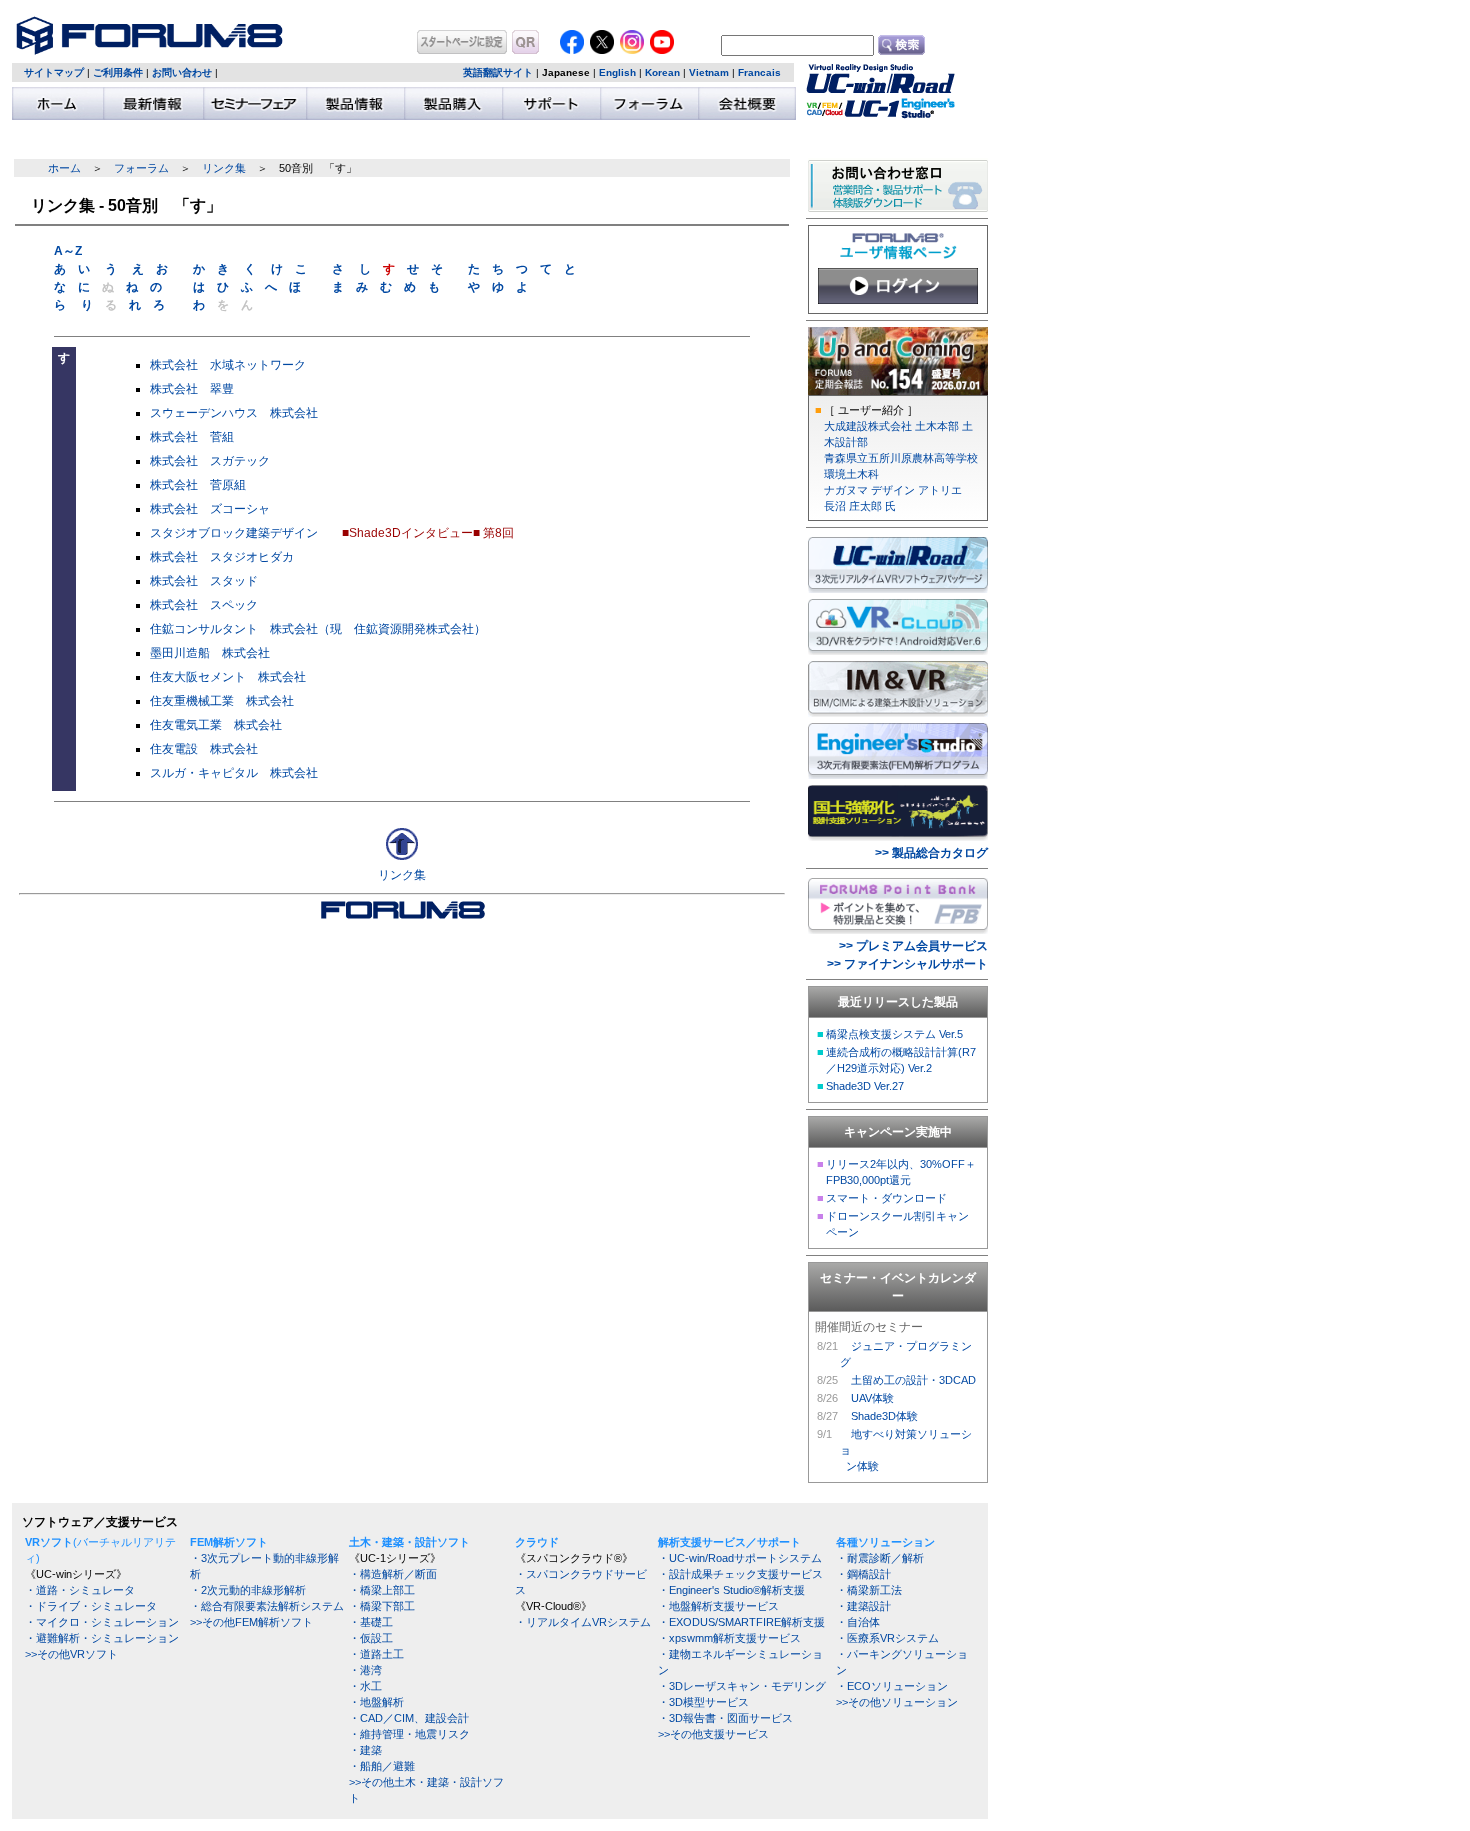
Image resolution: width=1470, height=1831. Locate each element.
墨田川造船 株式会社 (210, 653)
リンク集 (224, 168)
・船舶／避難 (382, 1766)
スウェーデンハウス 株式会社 (234, 413)
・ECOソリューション (892, 1686)
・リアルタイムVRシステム (583, 1622)
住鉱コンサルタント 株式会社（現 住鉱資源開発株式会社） (318, 629)
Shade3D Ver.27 (865, 1086)
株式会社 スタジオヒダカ (222, 557)
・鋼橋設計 (863, 1574)
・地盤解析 (376, 1702)
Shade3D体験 (884, 1416)
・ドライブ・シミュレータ (91, 1606)
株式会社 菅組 (192, 437)
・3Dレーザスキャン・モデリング (742, 1686)
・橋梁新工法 (869, 1590)
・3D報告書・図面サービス (725, 1718)
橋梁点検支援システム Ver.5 (894, 1034)
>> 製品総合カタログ (931, 853)
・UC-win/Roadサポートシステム (740, 1558)
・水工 (365, 1686)
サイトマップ (54, 72)
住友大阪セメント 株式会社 (228, 677)
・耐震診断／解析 (880, 1558)
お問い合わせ (182, 72)
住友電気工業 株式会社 (216, 725)
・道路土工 (376, 1654)
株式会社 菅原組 (198, 485)
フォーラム (141, 168)
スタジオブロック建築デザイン (234, 533)
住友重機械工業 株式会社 (222, 701)
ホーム (64, 168)
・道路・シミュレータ (80, 1590)
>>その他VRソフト (71, 1654)
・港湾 (365, 1670)
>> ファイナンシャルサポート (907, 964)
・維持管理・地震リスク (409, 1734)
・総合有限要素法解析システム (267, 1606)
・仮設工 (371, 1638)
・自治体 (858, 1622)
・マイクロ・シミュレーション (102, 1622)
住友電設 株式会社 (204, 749)
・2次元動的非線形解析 (248, 1590)
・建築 (365, 1750)
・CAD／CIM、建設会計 (409, 1718)
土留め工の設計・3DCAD (913, 1380)
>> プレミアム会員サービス (913, 946)
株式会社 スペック (204, 605)
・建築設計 (863, 1606)
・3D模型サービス (703, 1702)
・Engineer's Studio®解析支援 (731, 1590)
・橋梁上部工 (382, 1590)
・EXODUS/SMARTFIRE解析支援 (741, 1622)
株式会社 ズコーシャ (210, 509)
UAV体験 (872, 1398)
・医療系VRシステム (887, 1638)
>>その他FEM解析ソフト (251, 1622)
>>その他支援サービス (713, 1734)
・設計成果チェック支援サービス (740, 1574)
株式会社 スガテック (210, 461)
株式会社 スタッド (204, 581)
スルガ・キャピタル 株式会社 (234, 773)
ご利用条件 (118, 72)
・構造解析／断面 (393, 1574)
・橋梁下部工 (382, 1606)
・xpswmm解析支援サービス (729, 1638)
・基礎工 (371, 1622)
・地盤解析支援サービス (718, 1606)
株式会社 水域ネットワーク (228, 365)
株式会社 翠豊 (192, 389)
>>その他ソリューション (897, 1702)
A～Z (68, 251)
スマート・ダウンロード (886, 1198)
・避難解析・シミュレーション (102, 1638)
